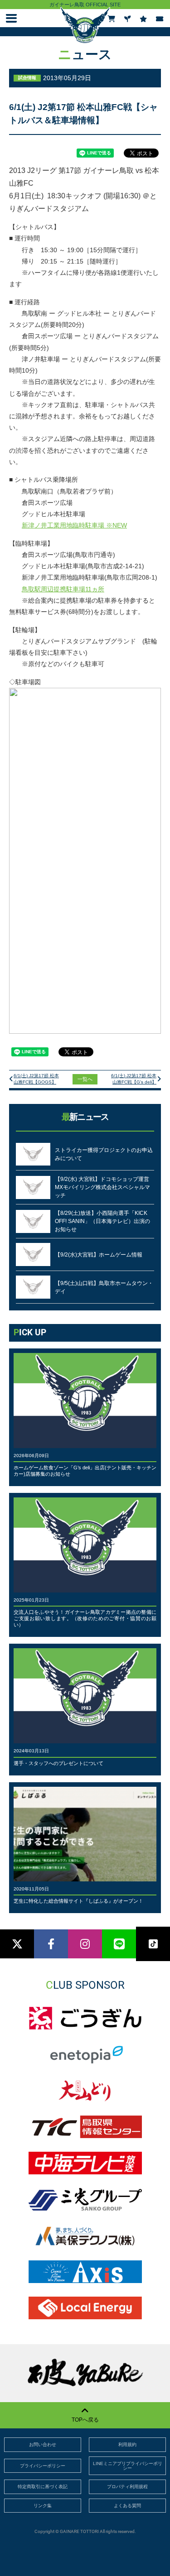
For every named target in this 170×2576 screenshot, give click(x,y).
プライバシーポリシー (43, 2466)
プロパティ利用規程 (127, 2487)
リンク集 (43, 2506)
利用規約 (127, 2444)
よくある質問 (127, 2506)
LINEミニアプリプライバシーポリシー (128, 2466)
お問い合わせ (43, 2444)
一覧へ (85, 1079)
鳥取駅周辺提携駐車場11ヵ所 (63, 589)
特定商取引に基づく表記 (43, 2487)
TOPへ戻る (85, 2420)
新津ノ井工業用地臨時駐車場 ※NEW (74, 525)
